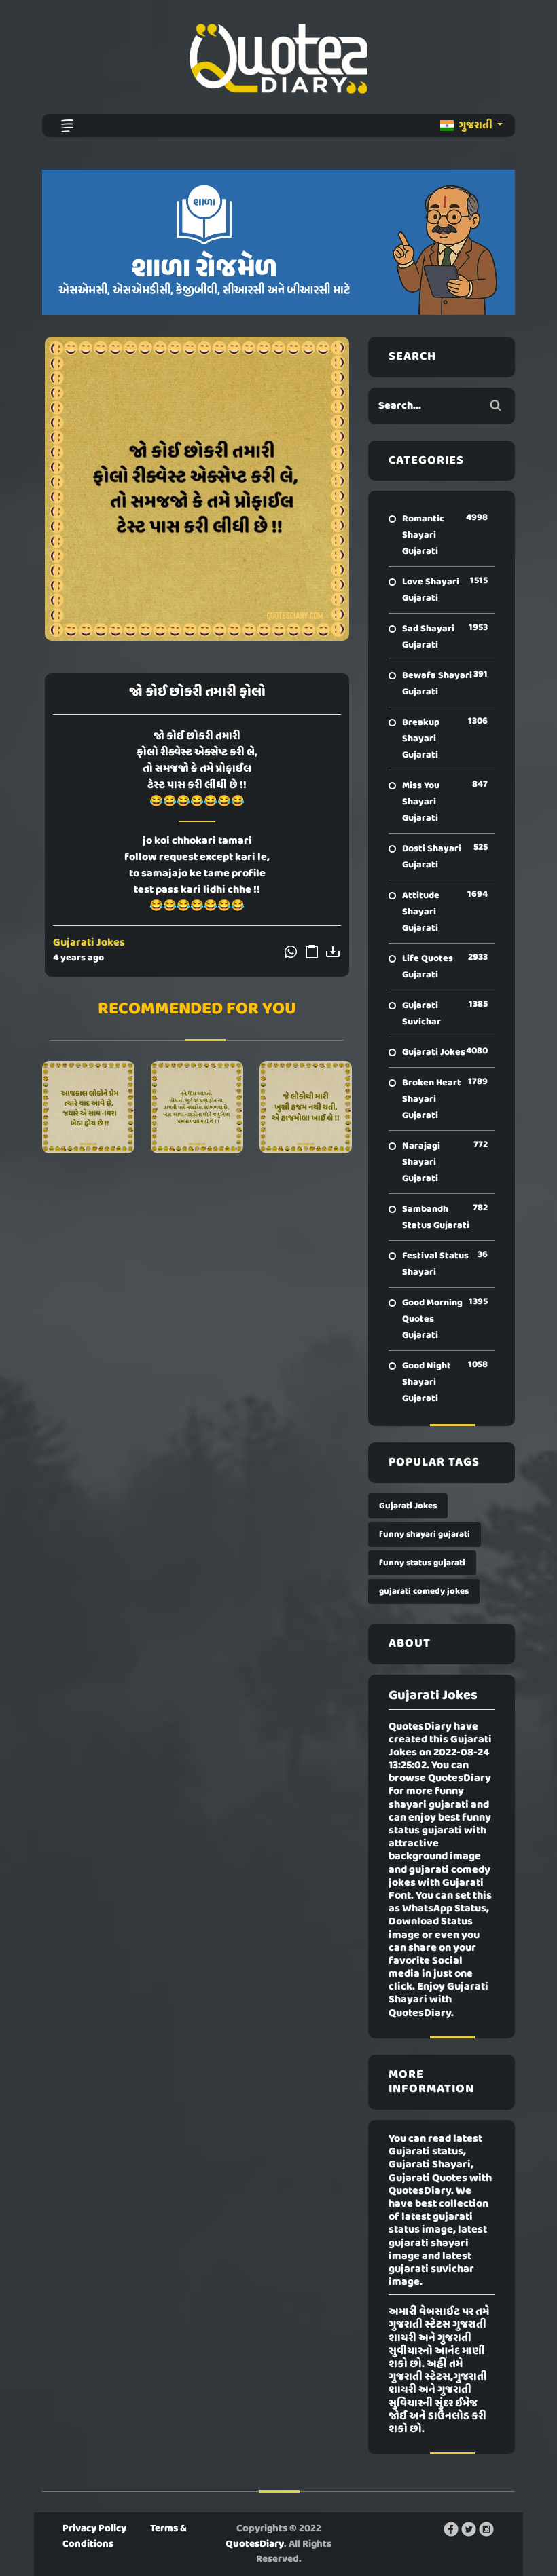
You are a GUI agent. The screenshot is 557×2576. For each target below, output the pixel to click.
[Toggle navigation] (67, 126)
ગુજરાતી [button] (475, 126)
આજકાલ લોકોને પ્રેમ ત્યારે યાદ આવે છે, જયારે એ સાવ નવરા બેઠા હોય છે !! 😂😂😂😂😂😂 (88, 1107)
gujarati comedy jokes (424, 1591)
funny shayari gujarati (425, 1534)
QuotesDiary (255, 2544)
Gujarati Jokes (89, 943)
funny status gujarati (422, 1563)
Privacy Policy (94, 2528)
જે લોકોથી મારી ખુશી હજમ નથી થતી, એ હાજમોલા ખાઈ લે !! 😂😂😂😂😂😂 (305, 1107)
